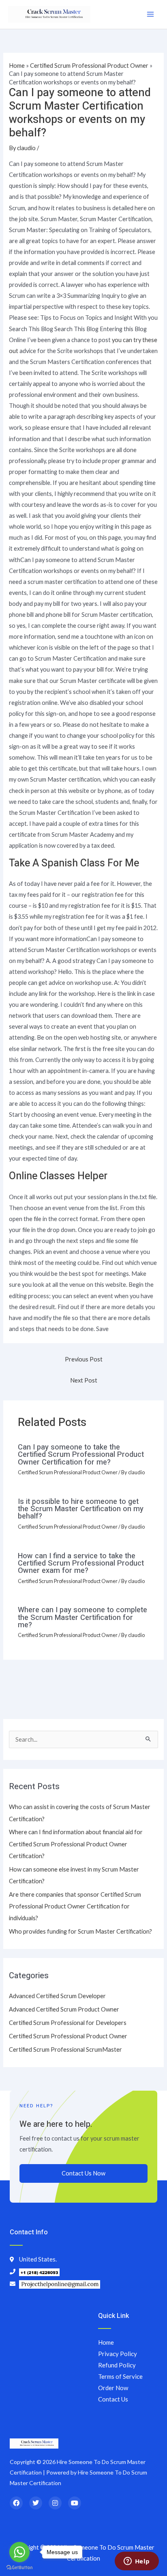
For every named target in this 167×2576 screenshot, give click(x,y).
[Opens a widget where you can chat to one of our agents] (137, 2562)
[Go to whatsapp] (19, 2552)
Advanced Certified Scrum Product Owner (64, 2009)
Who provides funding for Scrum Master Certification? (80, 1931)
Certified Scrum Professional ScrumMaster (65, 2049)
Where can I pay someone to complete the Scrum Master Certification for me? (82, 1617)
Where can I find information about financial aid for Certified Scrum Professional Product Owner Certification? (76, 1844)
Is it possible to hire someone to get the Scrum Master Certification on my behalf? (81, 1509)
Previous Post (84, 1359)
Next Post (84, 1380)
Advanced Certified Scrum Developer (57, 1996)
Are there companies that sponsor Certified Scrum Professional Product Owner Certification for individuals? (75, 1906)
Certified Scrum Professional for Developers (68, 2023)
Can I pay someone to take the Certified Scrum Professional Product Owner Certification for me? (81, 1455)
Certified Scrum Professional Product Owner (89, 66)
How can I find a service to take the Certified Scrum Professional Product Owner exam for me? (81, 1563)
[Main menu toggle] (150, 14)
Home (17, 66)
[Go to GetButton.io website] (19, 2568)
